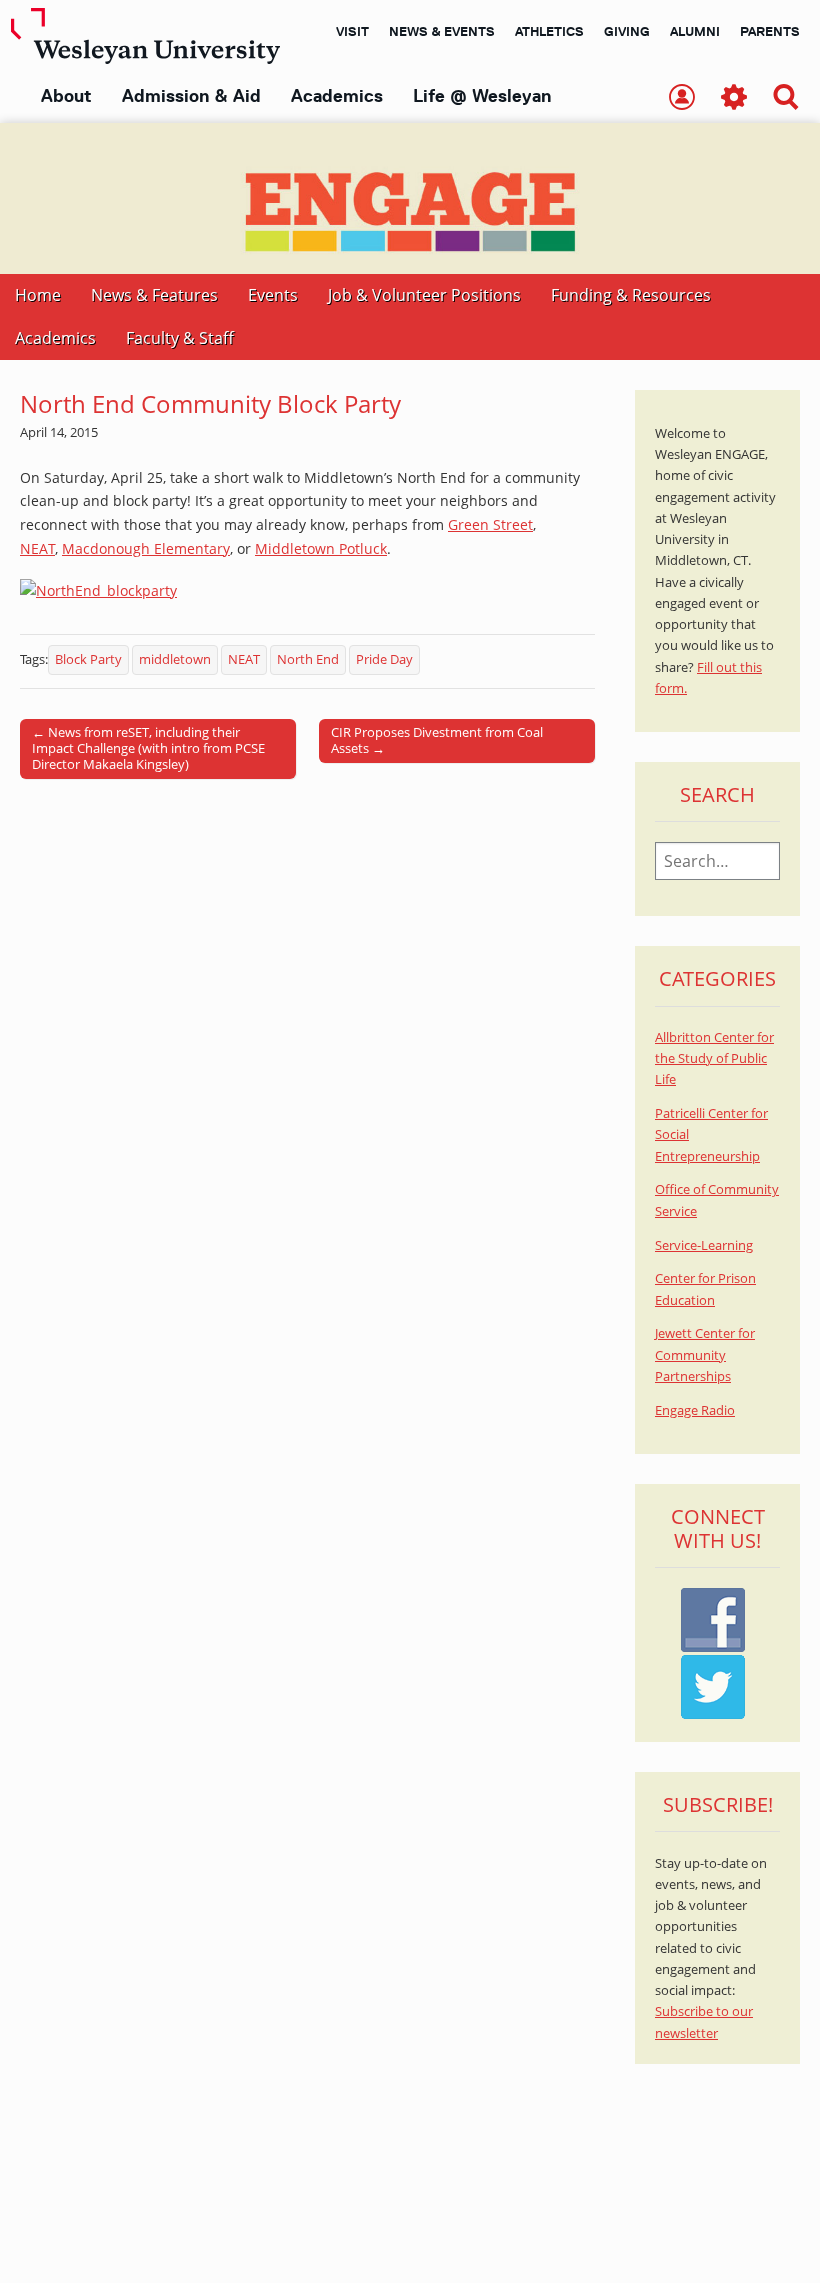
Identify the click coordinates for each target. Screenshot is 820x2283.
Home (38, 295)
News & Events (442, 31)
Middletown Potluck (321, 548)
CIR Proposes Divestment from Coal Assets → (437, 740)
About (66, 96)
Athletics (549, 31)
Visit (352, 31)
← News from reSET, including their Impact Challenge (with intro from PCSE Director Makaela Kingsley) (148, 748)
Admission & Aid (191, 96)
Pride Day (384, 659)
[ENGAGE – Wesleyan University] (410, 198)
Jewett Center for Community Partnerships (705, 1355)
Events (273, 295)
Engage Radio (695, 1410)
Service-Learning (704, 1245)
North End (308, 659)
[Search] (786, 98)
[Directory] (682, 98)
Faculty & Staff (180, 338)
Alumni (695, 31)
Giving (627, 31)
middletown (175, 659)
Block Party (88, 659)
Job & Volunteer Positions (424, 295)
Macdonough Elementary (146, 548)
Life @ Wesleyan (482, 96)
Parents (770, 31)
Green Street (490, 524)
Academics (337, 96)
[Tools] (734, 98)
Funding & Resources (631, 295)
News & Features (154, 295)
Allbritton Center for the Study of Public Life (714, 1059)
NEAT (37, 548)
